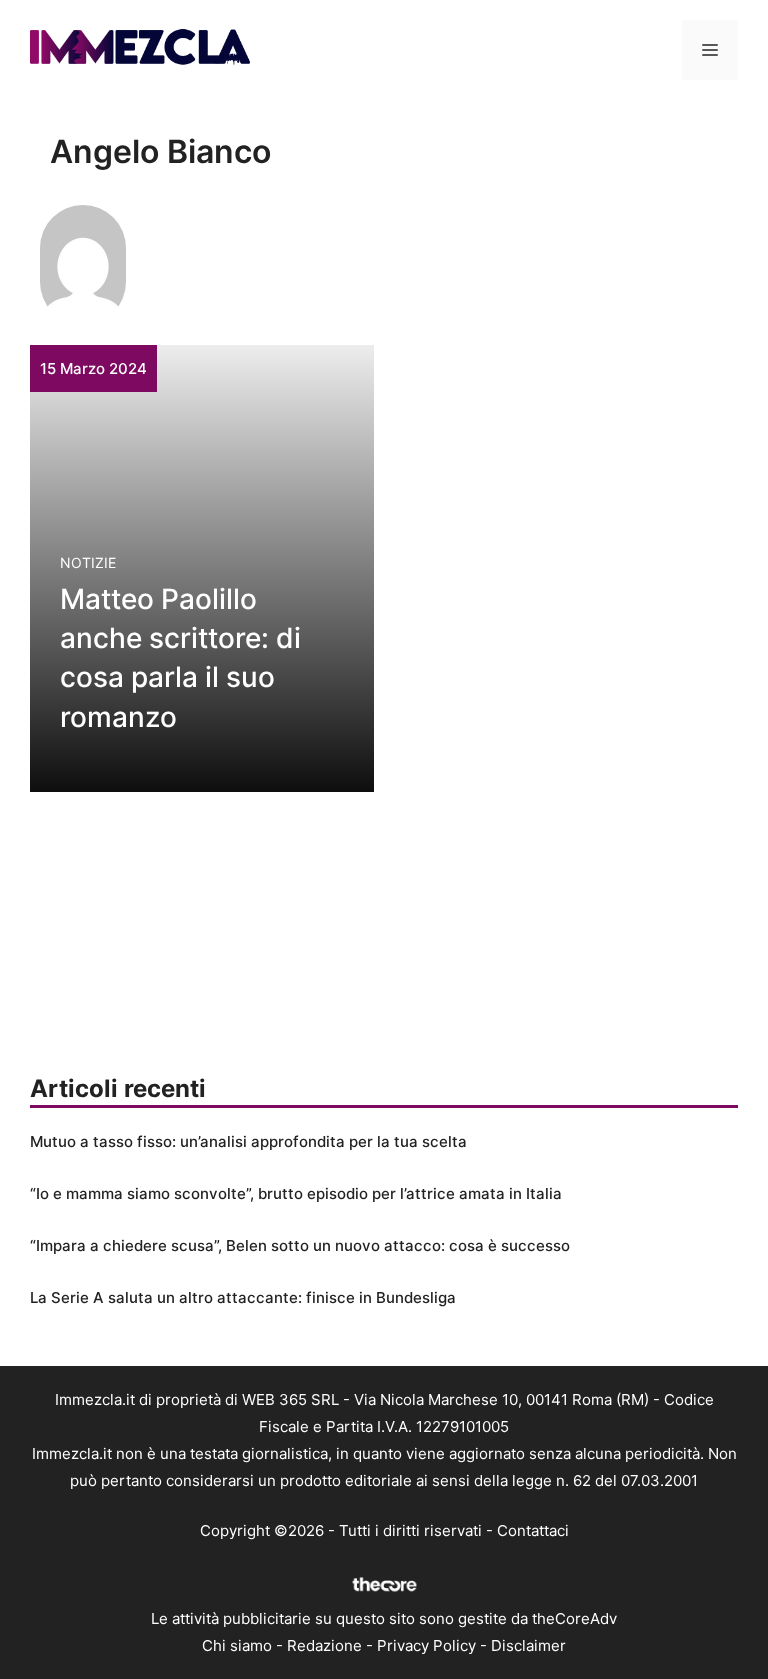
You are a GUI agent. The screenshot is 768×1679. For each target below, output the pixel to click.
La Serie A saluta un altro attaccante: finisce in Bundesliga (243, 1297)
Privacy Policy (426, 1645)
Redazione (324, 1645)
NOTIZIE (88, 562)
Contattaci (533, 1530)
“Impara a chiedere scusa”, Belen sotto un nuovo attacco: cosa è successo (300, 1245)
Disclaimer (528, 1645)
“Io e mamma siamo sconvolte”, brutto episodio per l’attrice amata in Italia (296, 1193)
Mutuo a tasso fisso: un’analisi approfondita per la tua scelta (248, 1141)
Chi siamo (237, 1645)
